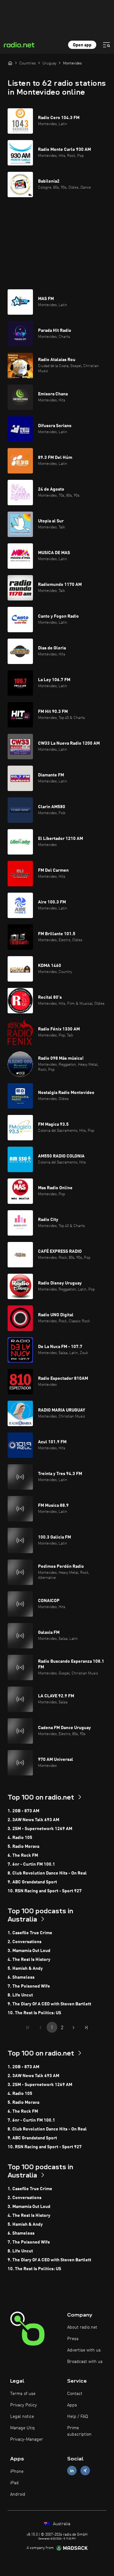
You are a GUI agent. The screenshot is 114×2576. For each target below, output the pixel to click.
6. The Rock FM (23, 1855)
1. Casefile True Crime (30, 1933)
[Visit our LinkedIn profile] (72, 2471)
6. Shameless (21, 1977)
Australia (61, 2524)
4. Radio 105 (20, 1838)
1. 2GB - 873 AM (23, 1811)
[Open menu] (106, 45)
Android (18, 2494)
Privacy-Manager (27, 2439)
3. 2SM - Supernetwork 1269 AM (40, 1829)
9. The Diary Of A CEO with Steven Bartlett (49, 2004)
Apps (72, 2405)
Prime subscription (79, 2431)
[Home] (10, 63)
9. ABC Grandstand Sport (32, 1882)
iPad (14, 2483)
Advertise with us (84, 2350)
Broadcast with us (85, 2362)
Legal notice (22, 2417)
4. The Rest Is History (29, 1960)
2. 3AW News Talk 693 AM (33, 1820)
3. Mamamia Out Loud (29, 1951)
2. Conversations (25, 1942)
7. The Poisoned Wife (29, 1986)
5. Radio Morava (23, 1847)
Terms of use (23, 2394)
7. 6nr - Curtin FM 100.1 (31, 1864)
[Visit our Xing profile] (85, 2471)
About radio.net (82, 2327)
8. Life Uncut (20, 1995)
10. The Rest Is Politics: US (34, 2013)
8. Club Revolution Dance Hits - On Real (47, 1873)
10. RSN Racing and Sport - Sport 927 (45, 1891)
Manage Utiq (22, 2428)
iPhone (17, 2472)
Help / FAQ (78, 2417)
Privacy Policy (23, 2405)
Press (73, 2339)
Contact (75, 2394)
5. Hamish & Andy (25, 1969)
